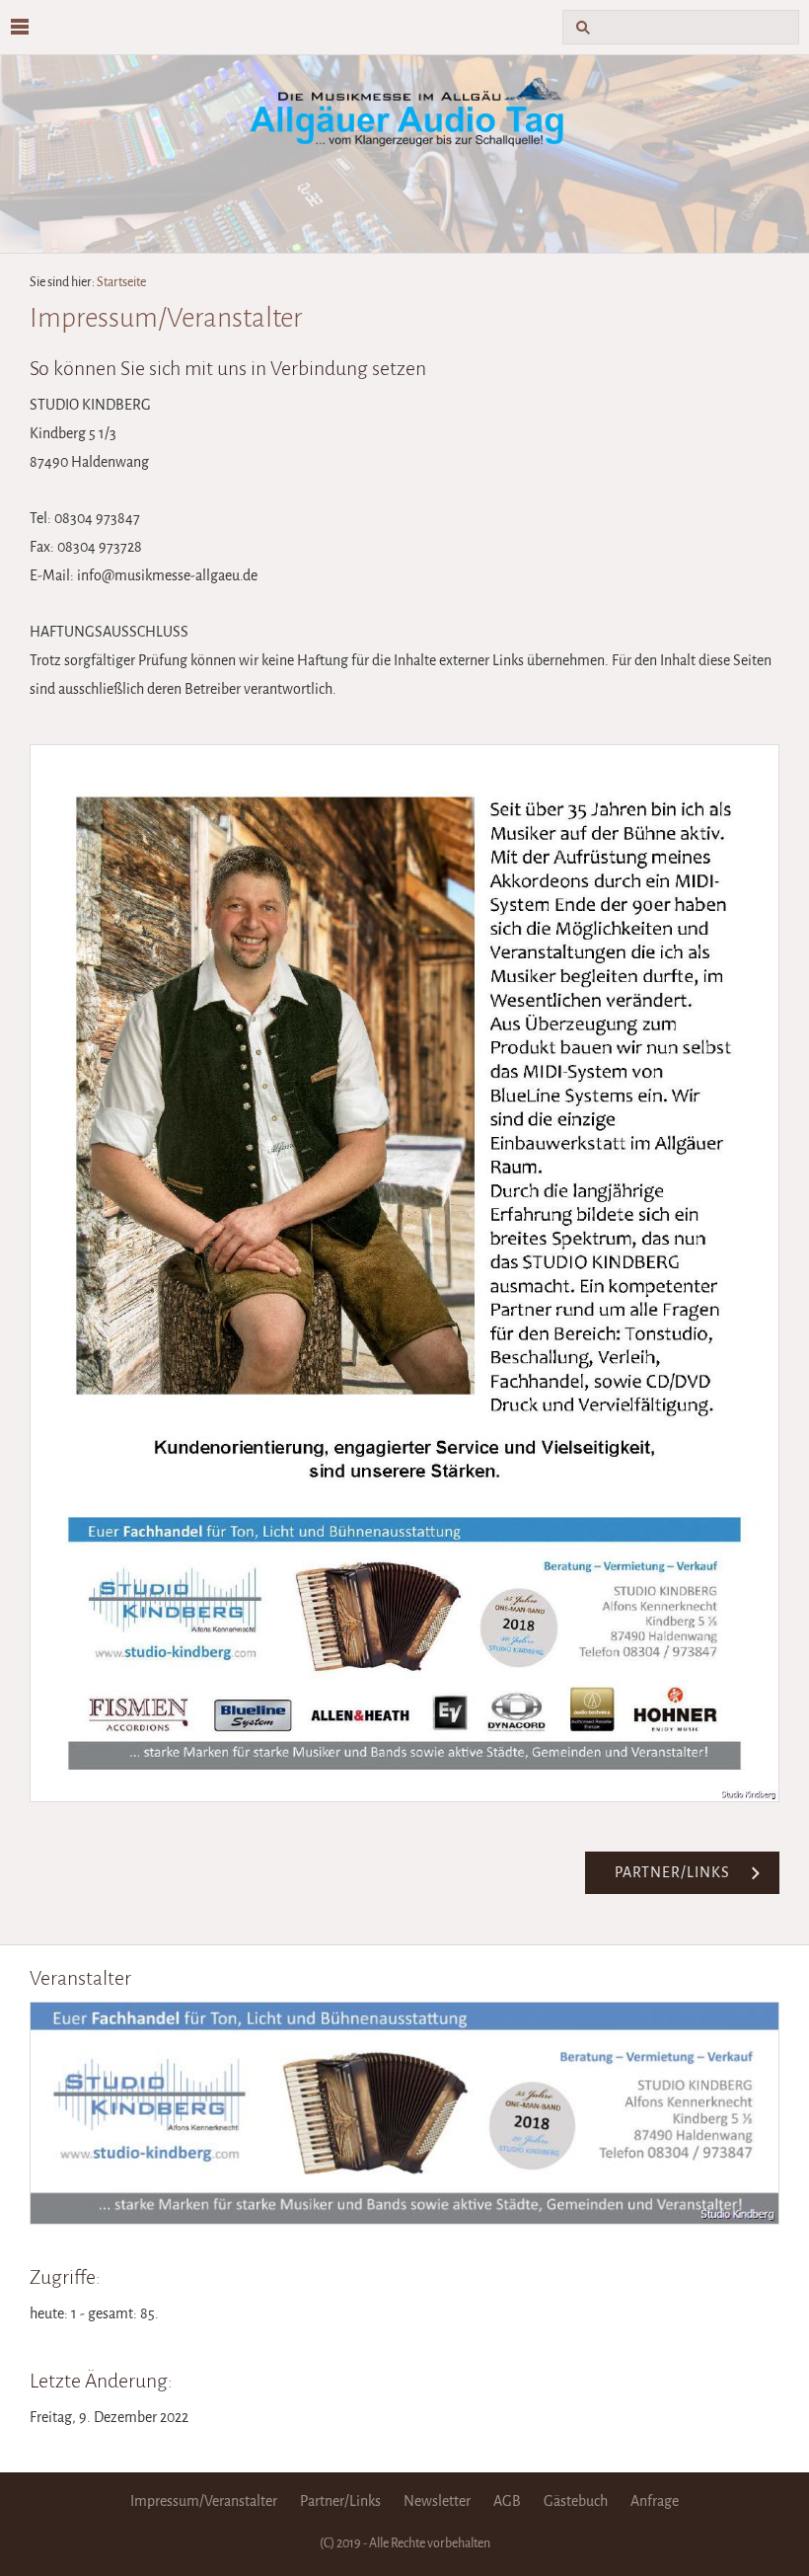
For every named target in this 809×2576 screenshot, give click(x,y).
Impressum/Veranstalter (204, 2501)
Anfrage (655, 2501)
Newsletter (437, 2501)
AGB (507, 2501)
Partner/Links (340, 2501)
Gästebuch (576, 2501)
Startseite (121, 282)
